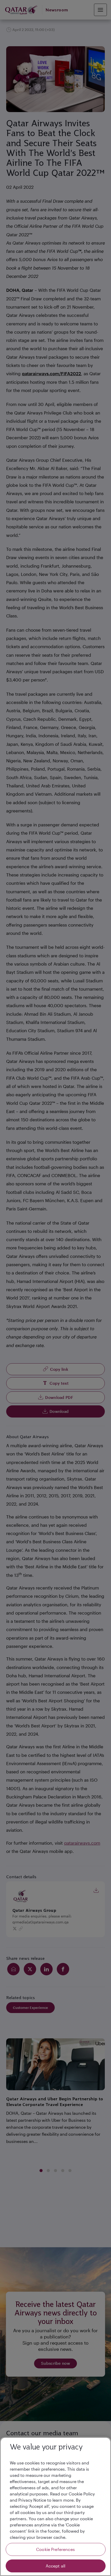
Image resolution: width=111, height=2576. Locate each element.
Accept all (56, 2566)
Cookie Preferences (55, 2549)
